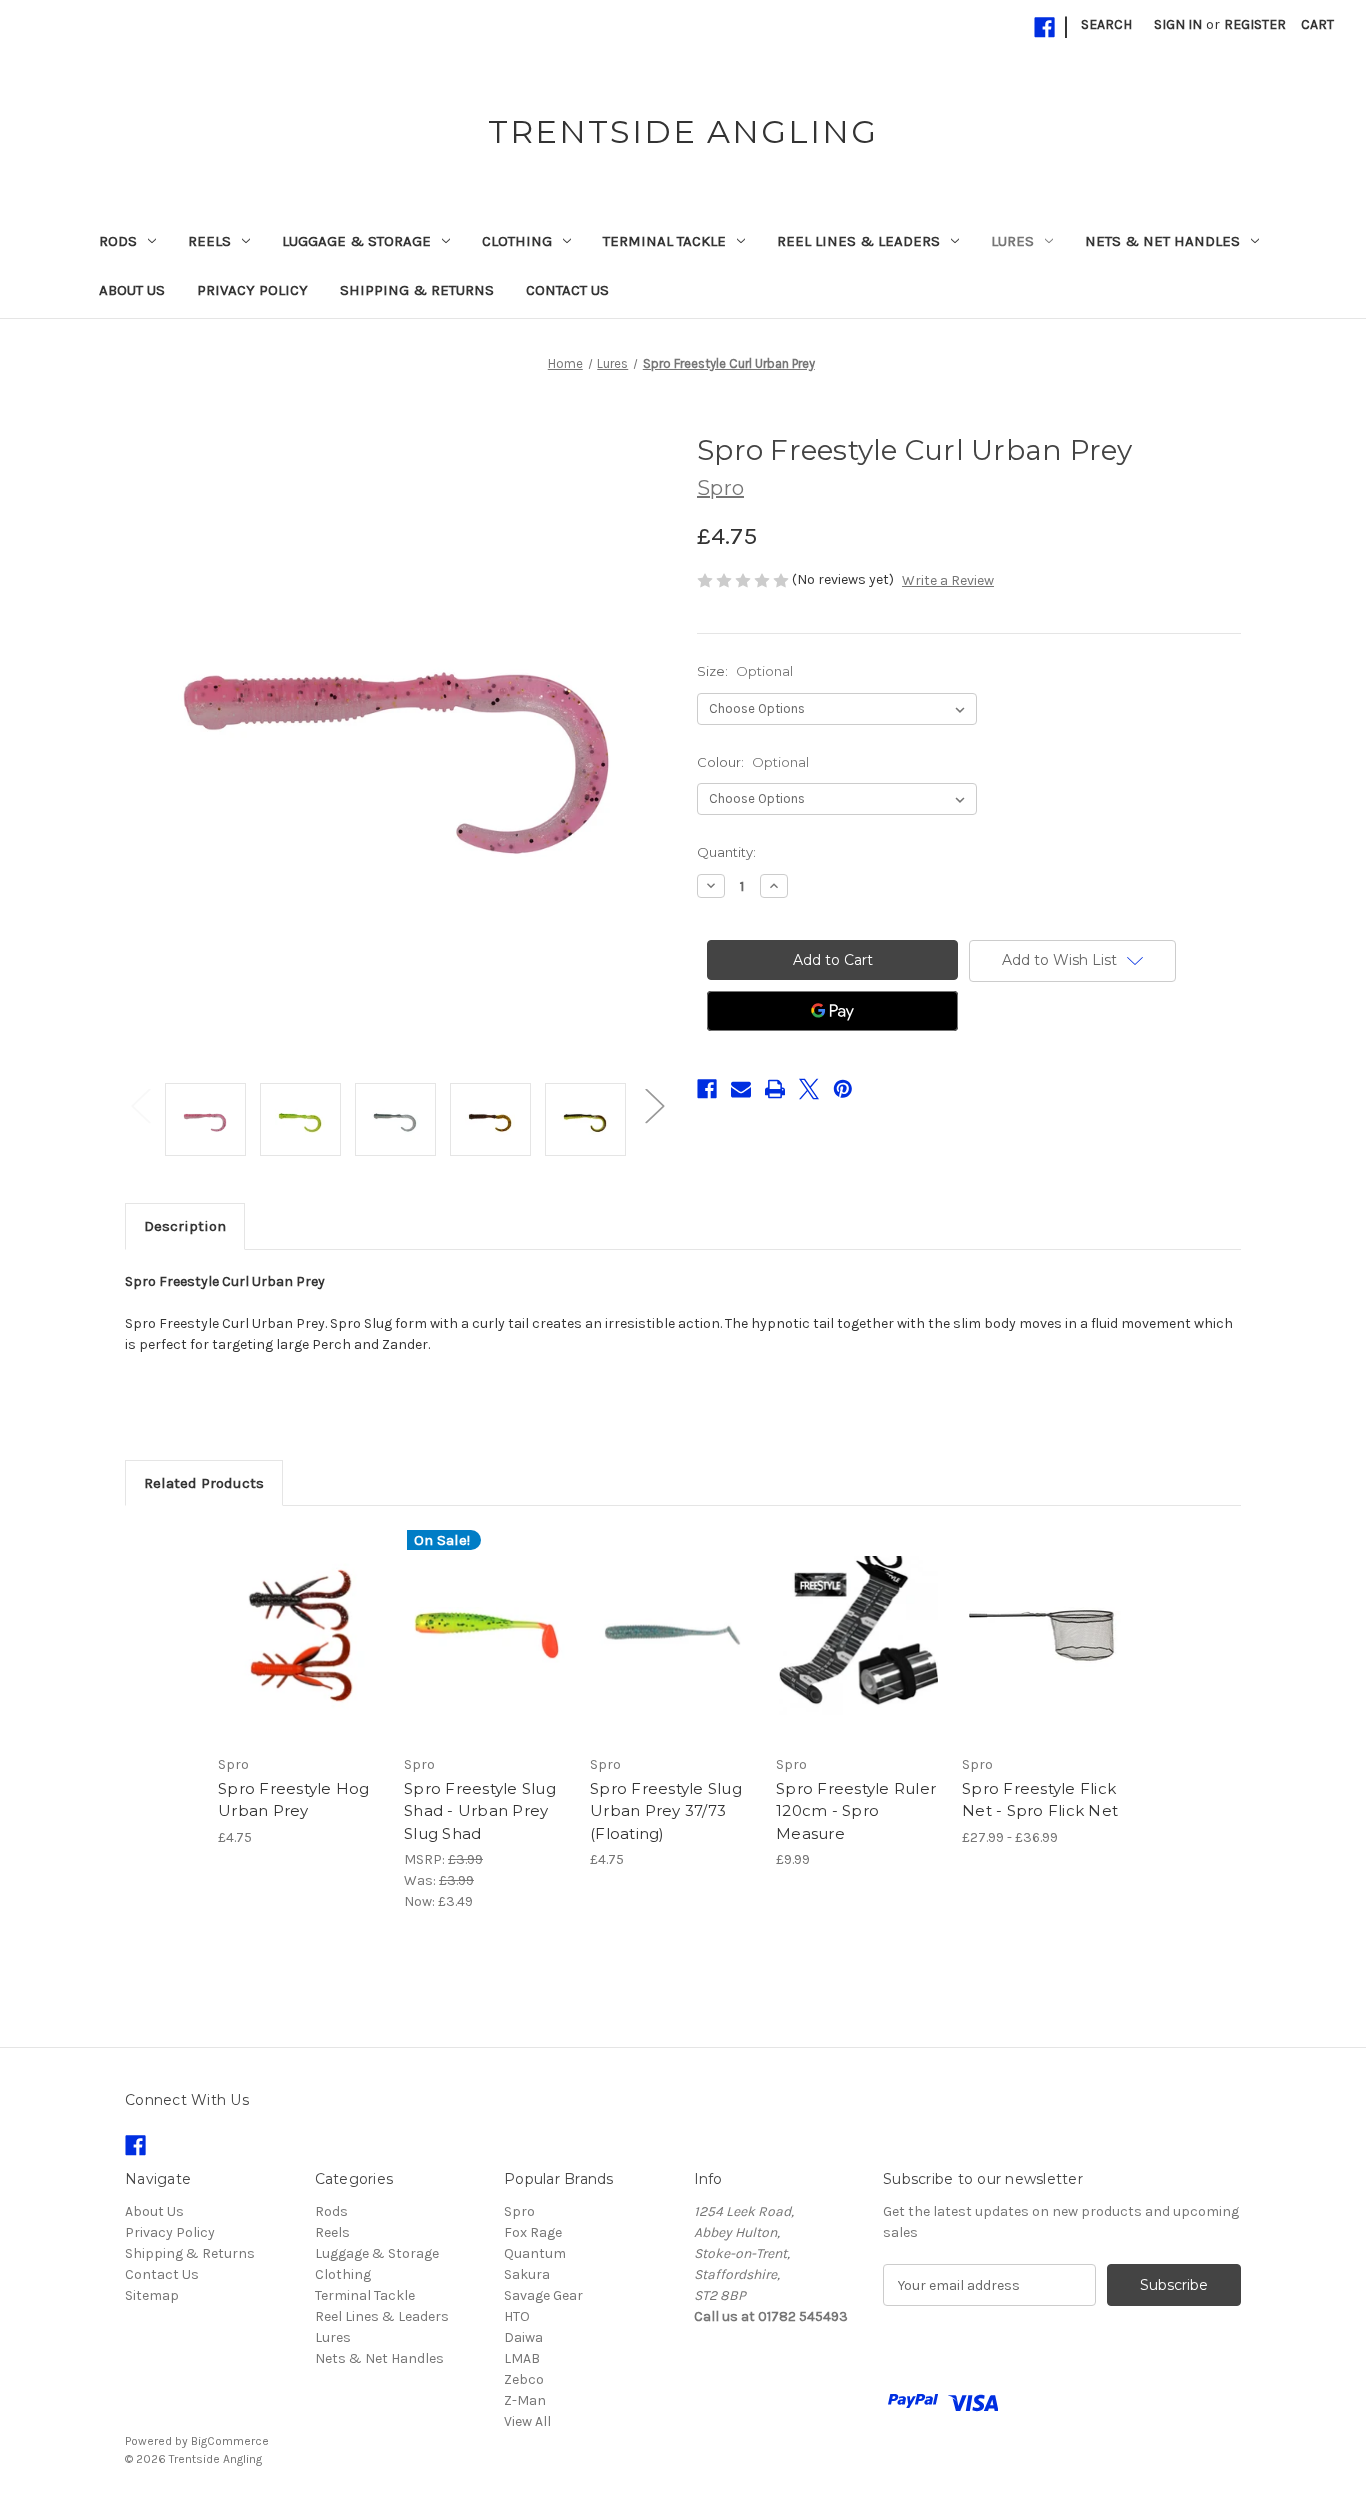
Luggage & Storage (356, 241)
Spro (519, 2211)
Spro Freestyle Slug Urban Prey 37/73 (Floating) (666, 1811)
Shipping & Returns (417, 290)
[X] (809, 1089)
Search (1106, 24)
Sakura (527, 2274)
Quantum (535, 2253)
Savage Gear (543, 2295)
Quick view (284, 1618)
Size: (745, 671)
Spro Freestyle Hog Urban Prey (294, 1800)
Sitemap (152, 2295)
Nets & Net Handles (1162, 241)
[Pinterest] (843, 1089)
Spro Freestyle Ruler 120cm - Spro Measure (856, 1811)
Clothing (517, 241)
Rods (118, 241)
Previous (140, 1104)
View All (527, 2421)
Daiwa (523, 2337)
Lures (1012, 241)
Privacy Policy (252, 290)
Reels (209, 241)
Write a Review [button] (948, 580)
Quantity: (726, 852)
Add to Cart (858, 1653)
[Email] (741, 1089)
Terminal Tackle (664, 241)
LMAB (522, 2358)
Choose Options (301, 1653)
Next (654, 1104)
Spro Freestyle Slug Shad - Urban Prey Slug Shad (480, 1811)
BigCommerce (230, 2441)
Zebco (524, 2379)
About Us (132, 290)
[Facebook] (1044, 27)
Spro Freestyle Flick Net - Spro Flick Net (1040, 1800)
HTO (517, 2316)
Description (185, 1226)
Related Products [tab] (204, 1483)
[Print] (775, 1089)
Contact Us (567, 290)
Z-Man (525, 2400)
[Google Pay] (832, 1011)
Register (1255, 24)
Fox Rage (533, 2232)
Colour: (753, 762)
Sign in (1178, 24)
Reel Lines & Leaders (858, 241)
